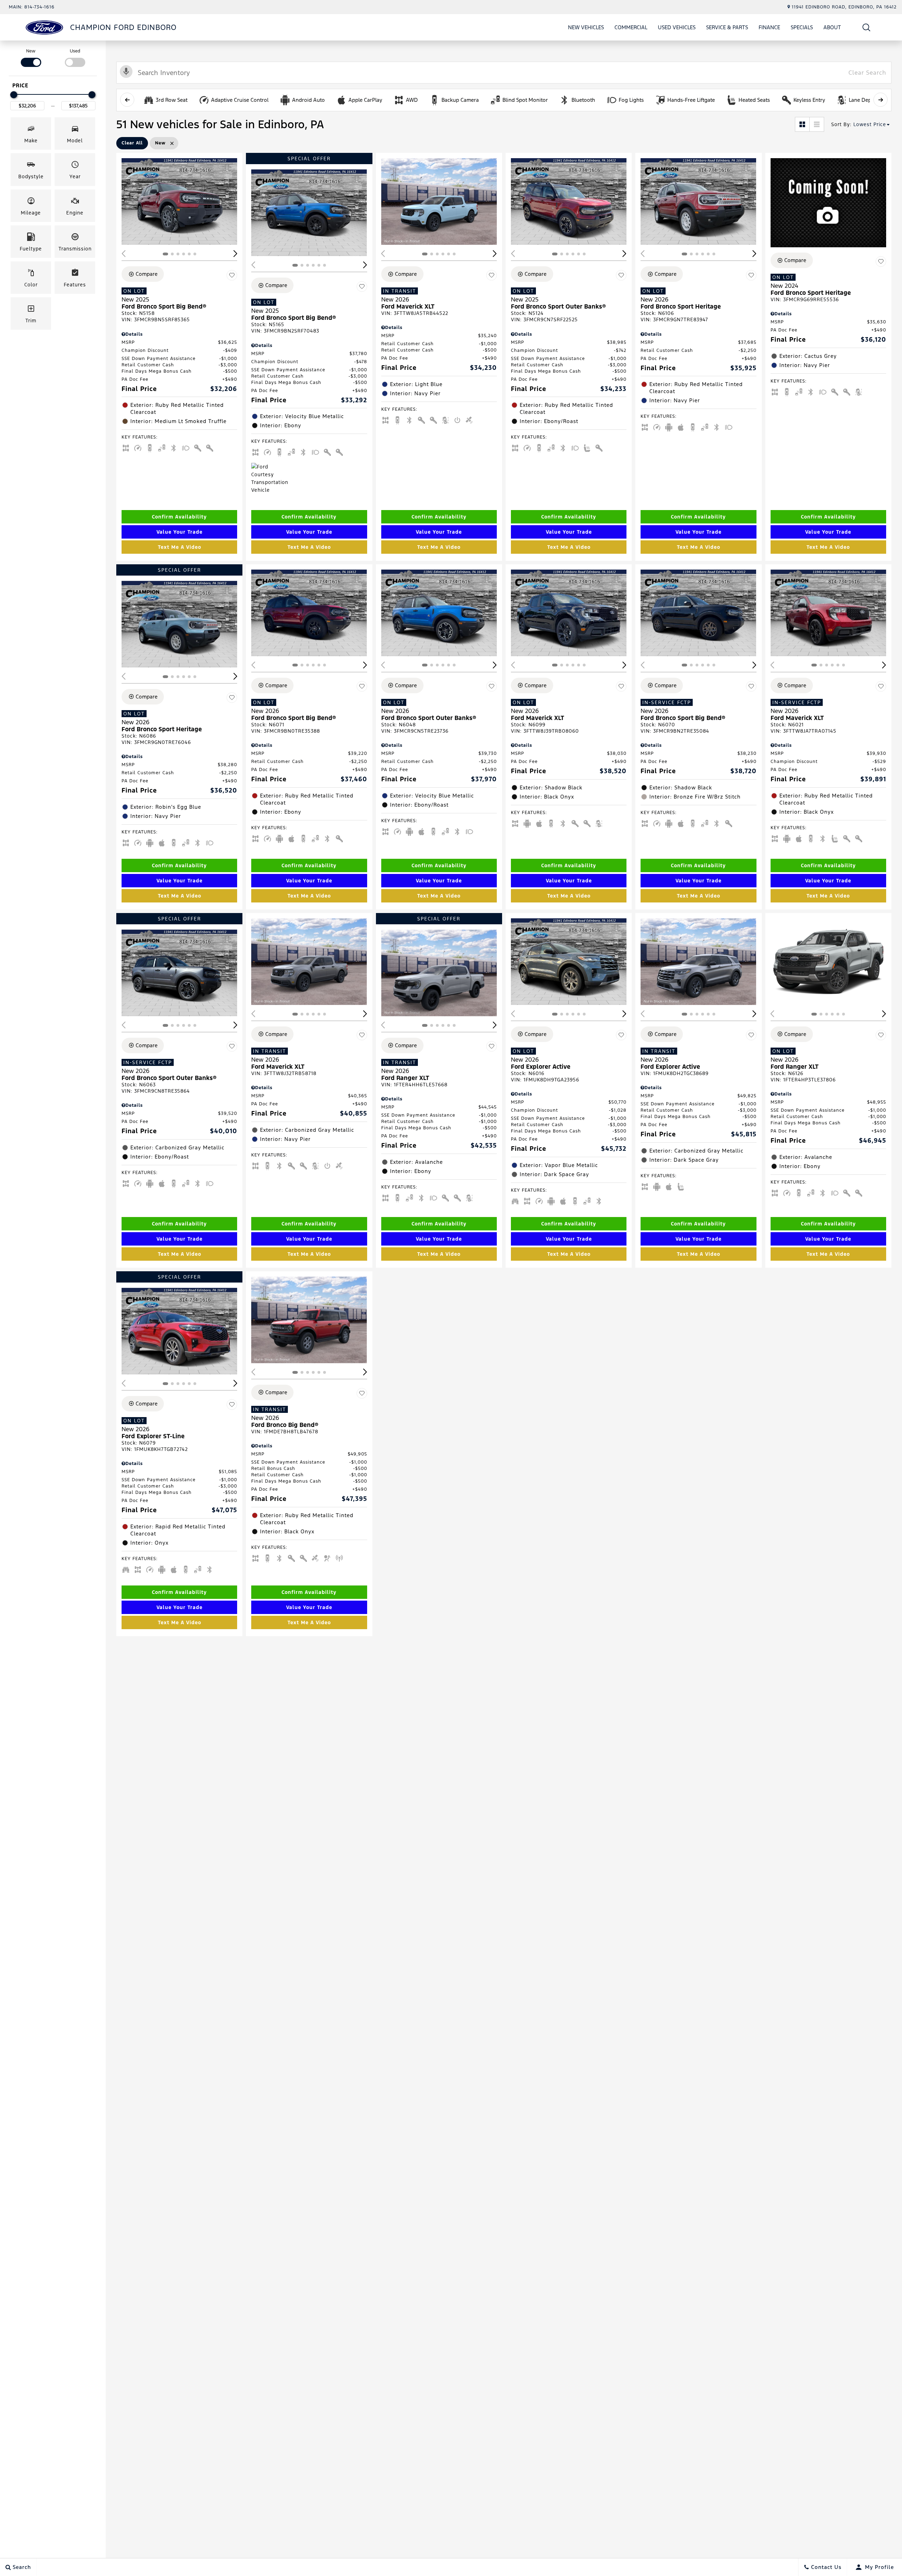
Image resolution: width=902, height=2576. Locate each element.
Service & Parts (727, 27)
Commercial (631, 27)
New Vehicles (586, 27)
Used (75, 51)
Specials (802, 27)
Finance (769, 27)
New (31, 51)
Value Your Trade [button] (180, 532)
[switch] (31, 57)
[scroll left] (127, 100)
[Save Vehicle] (232, 275)
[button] (867, 27)
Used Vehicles (677, 27)
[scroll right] (881, 100)
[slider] (14, 95)
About (832, 27)
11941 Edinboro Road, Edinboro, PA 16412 (844, 7)
